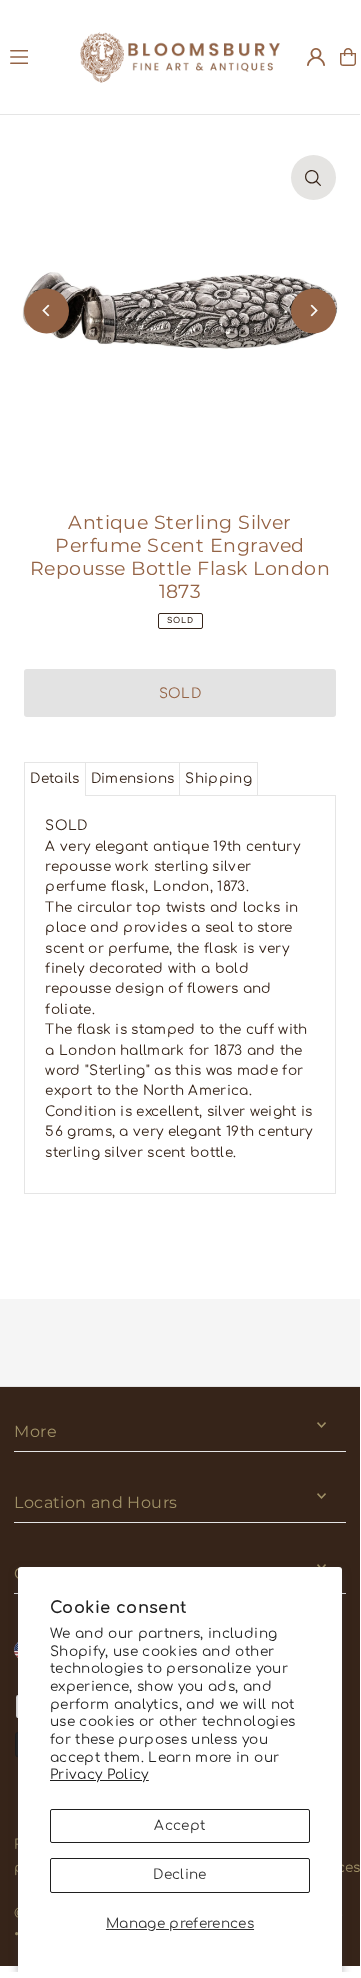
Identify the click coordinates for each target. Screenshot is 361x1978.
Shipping (218, 778)
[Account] (316, 57)
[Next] (313, 310)
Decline (179, 1874)
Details (54, 778)
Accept (179, 1825)
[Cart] (348, 57)
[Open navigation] (35, 56)
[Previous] (46, 310)
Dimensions (132, 778)
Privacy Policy (99, 1774)
